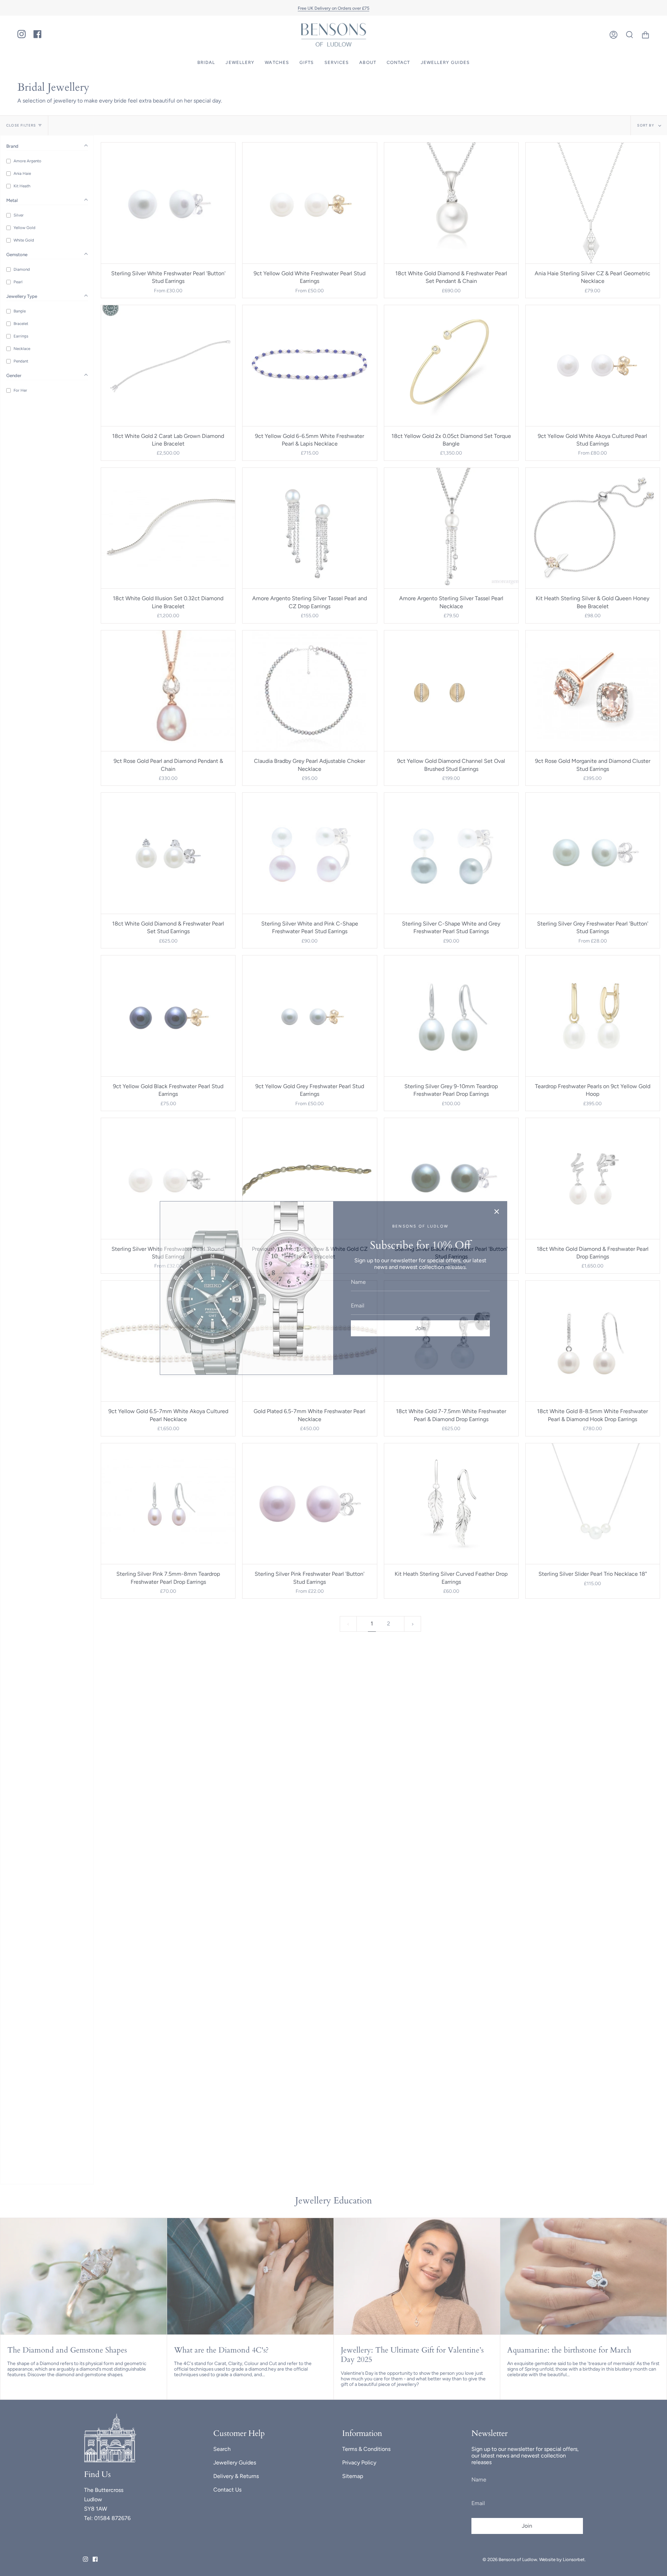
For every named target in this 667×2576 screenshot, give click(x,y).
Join (420, 1328)
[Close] (497, 1212)
